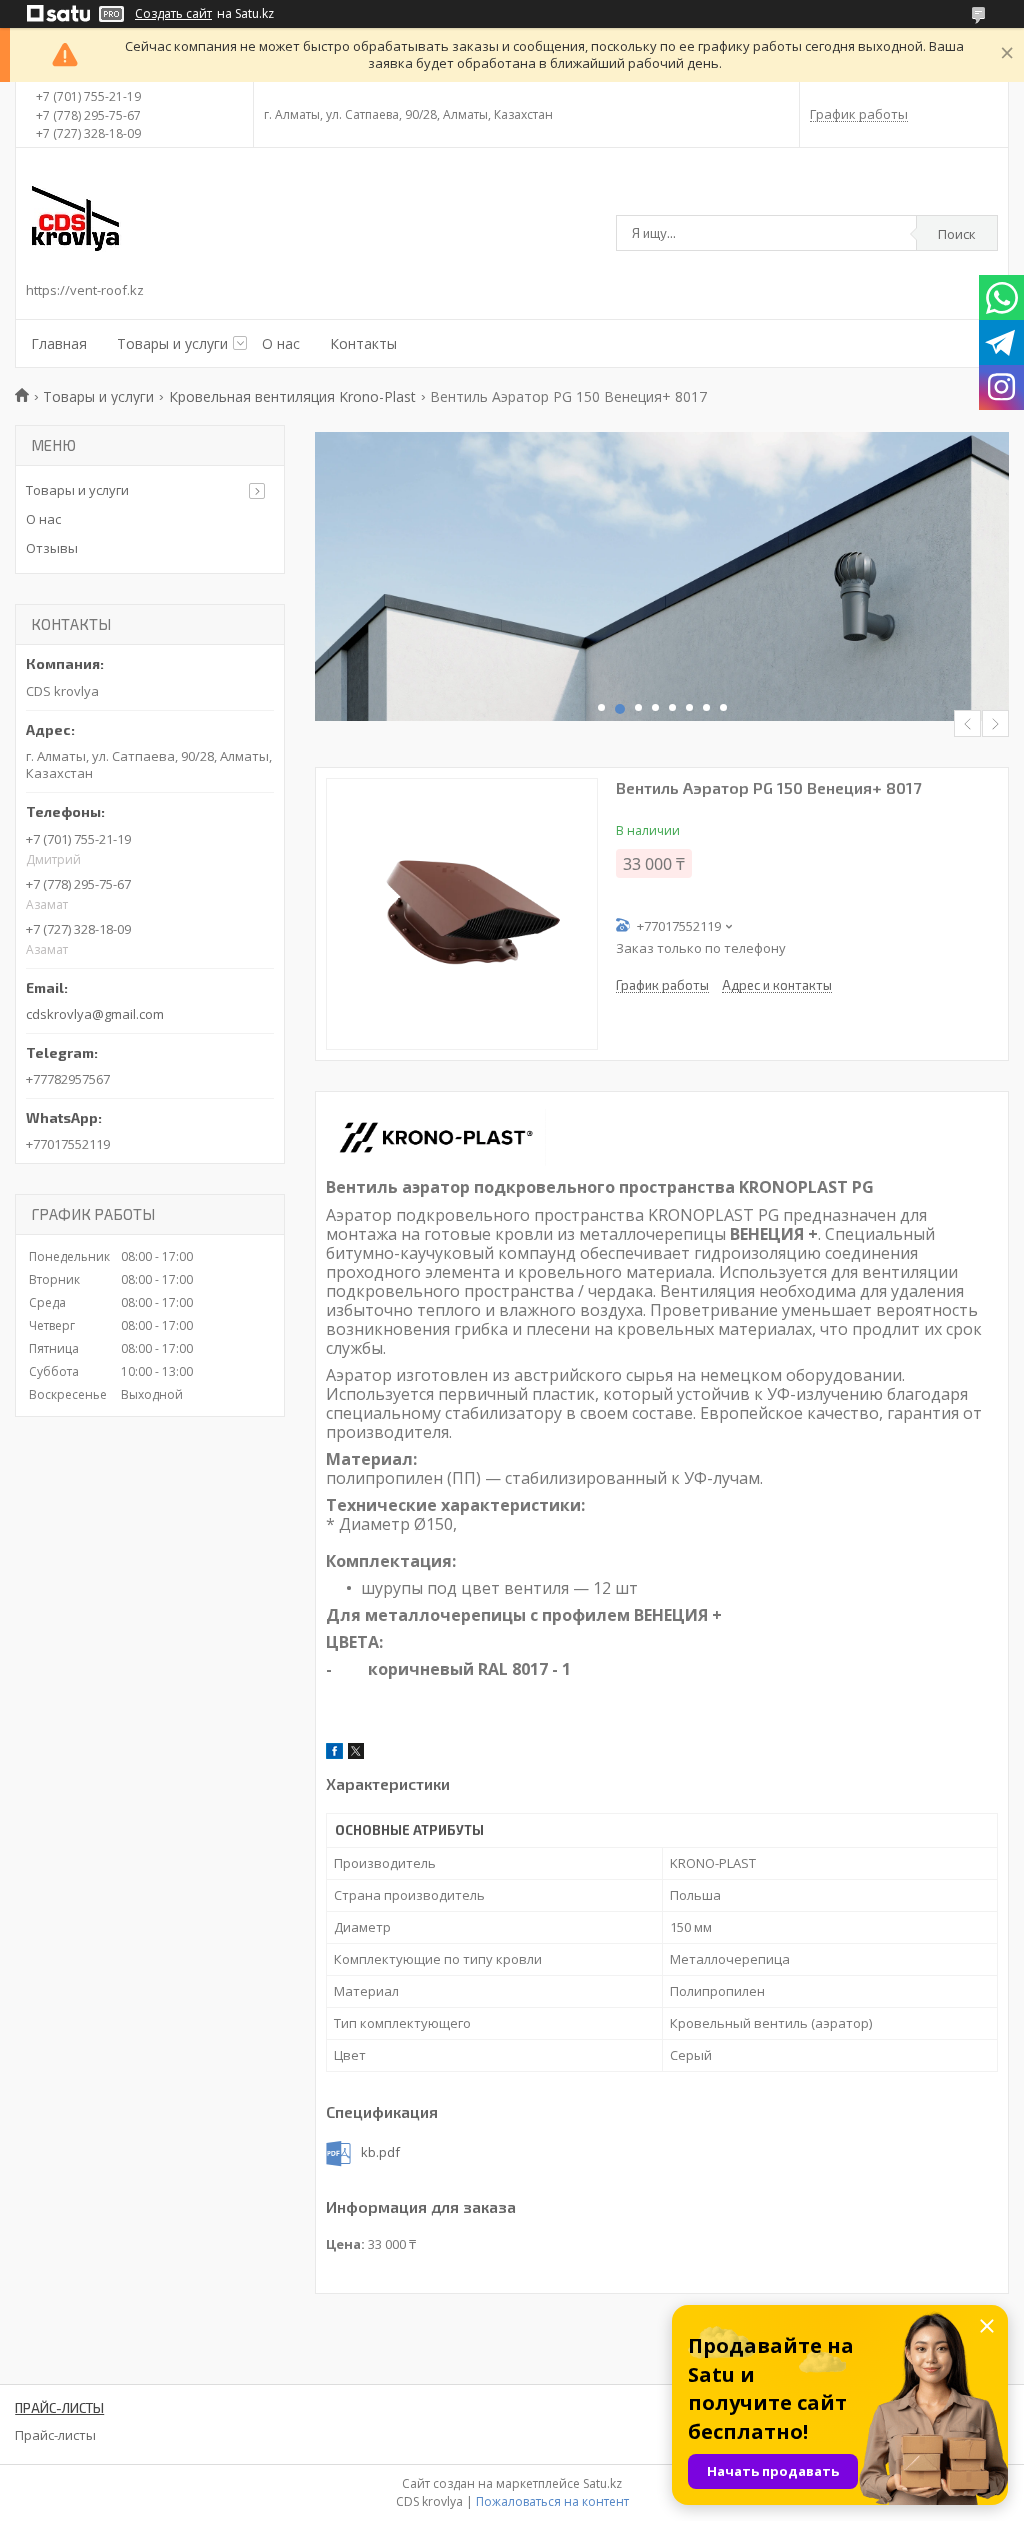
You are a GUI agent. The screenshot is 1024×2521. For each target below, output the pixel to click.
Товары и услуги (172, 343)
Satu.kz (602, 2483)
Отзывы (52, 548)
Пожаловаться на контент (552, 2501)
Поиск (957, 234)
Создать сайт (173, 14)
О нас (281, 343)
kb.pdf (380, 2152)
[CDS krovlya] (76, 218)
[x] (356, 1754)
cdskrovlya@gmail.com (95, 1014)
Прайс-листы (55, 2435)
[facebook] (334, 1754)
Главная (59, 343)
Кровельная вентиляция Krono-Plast (292, 396)
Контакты (363, 343)
